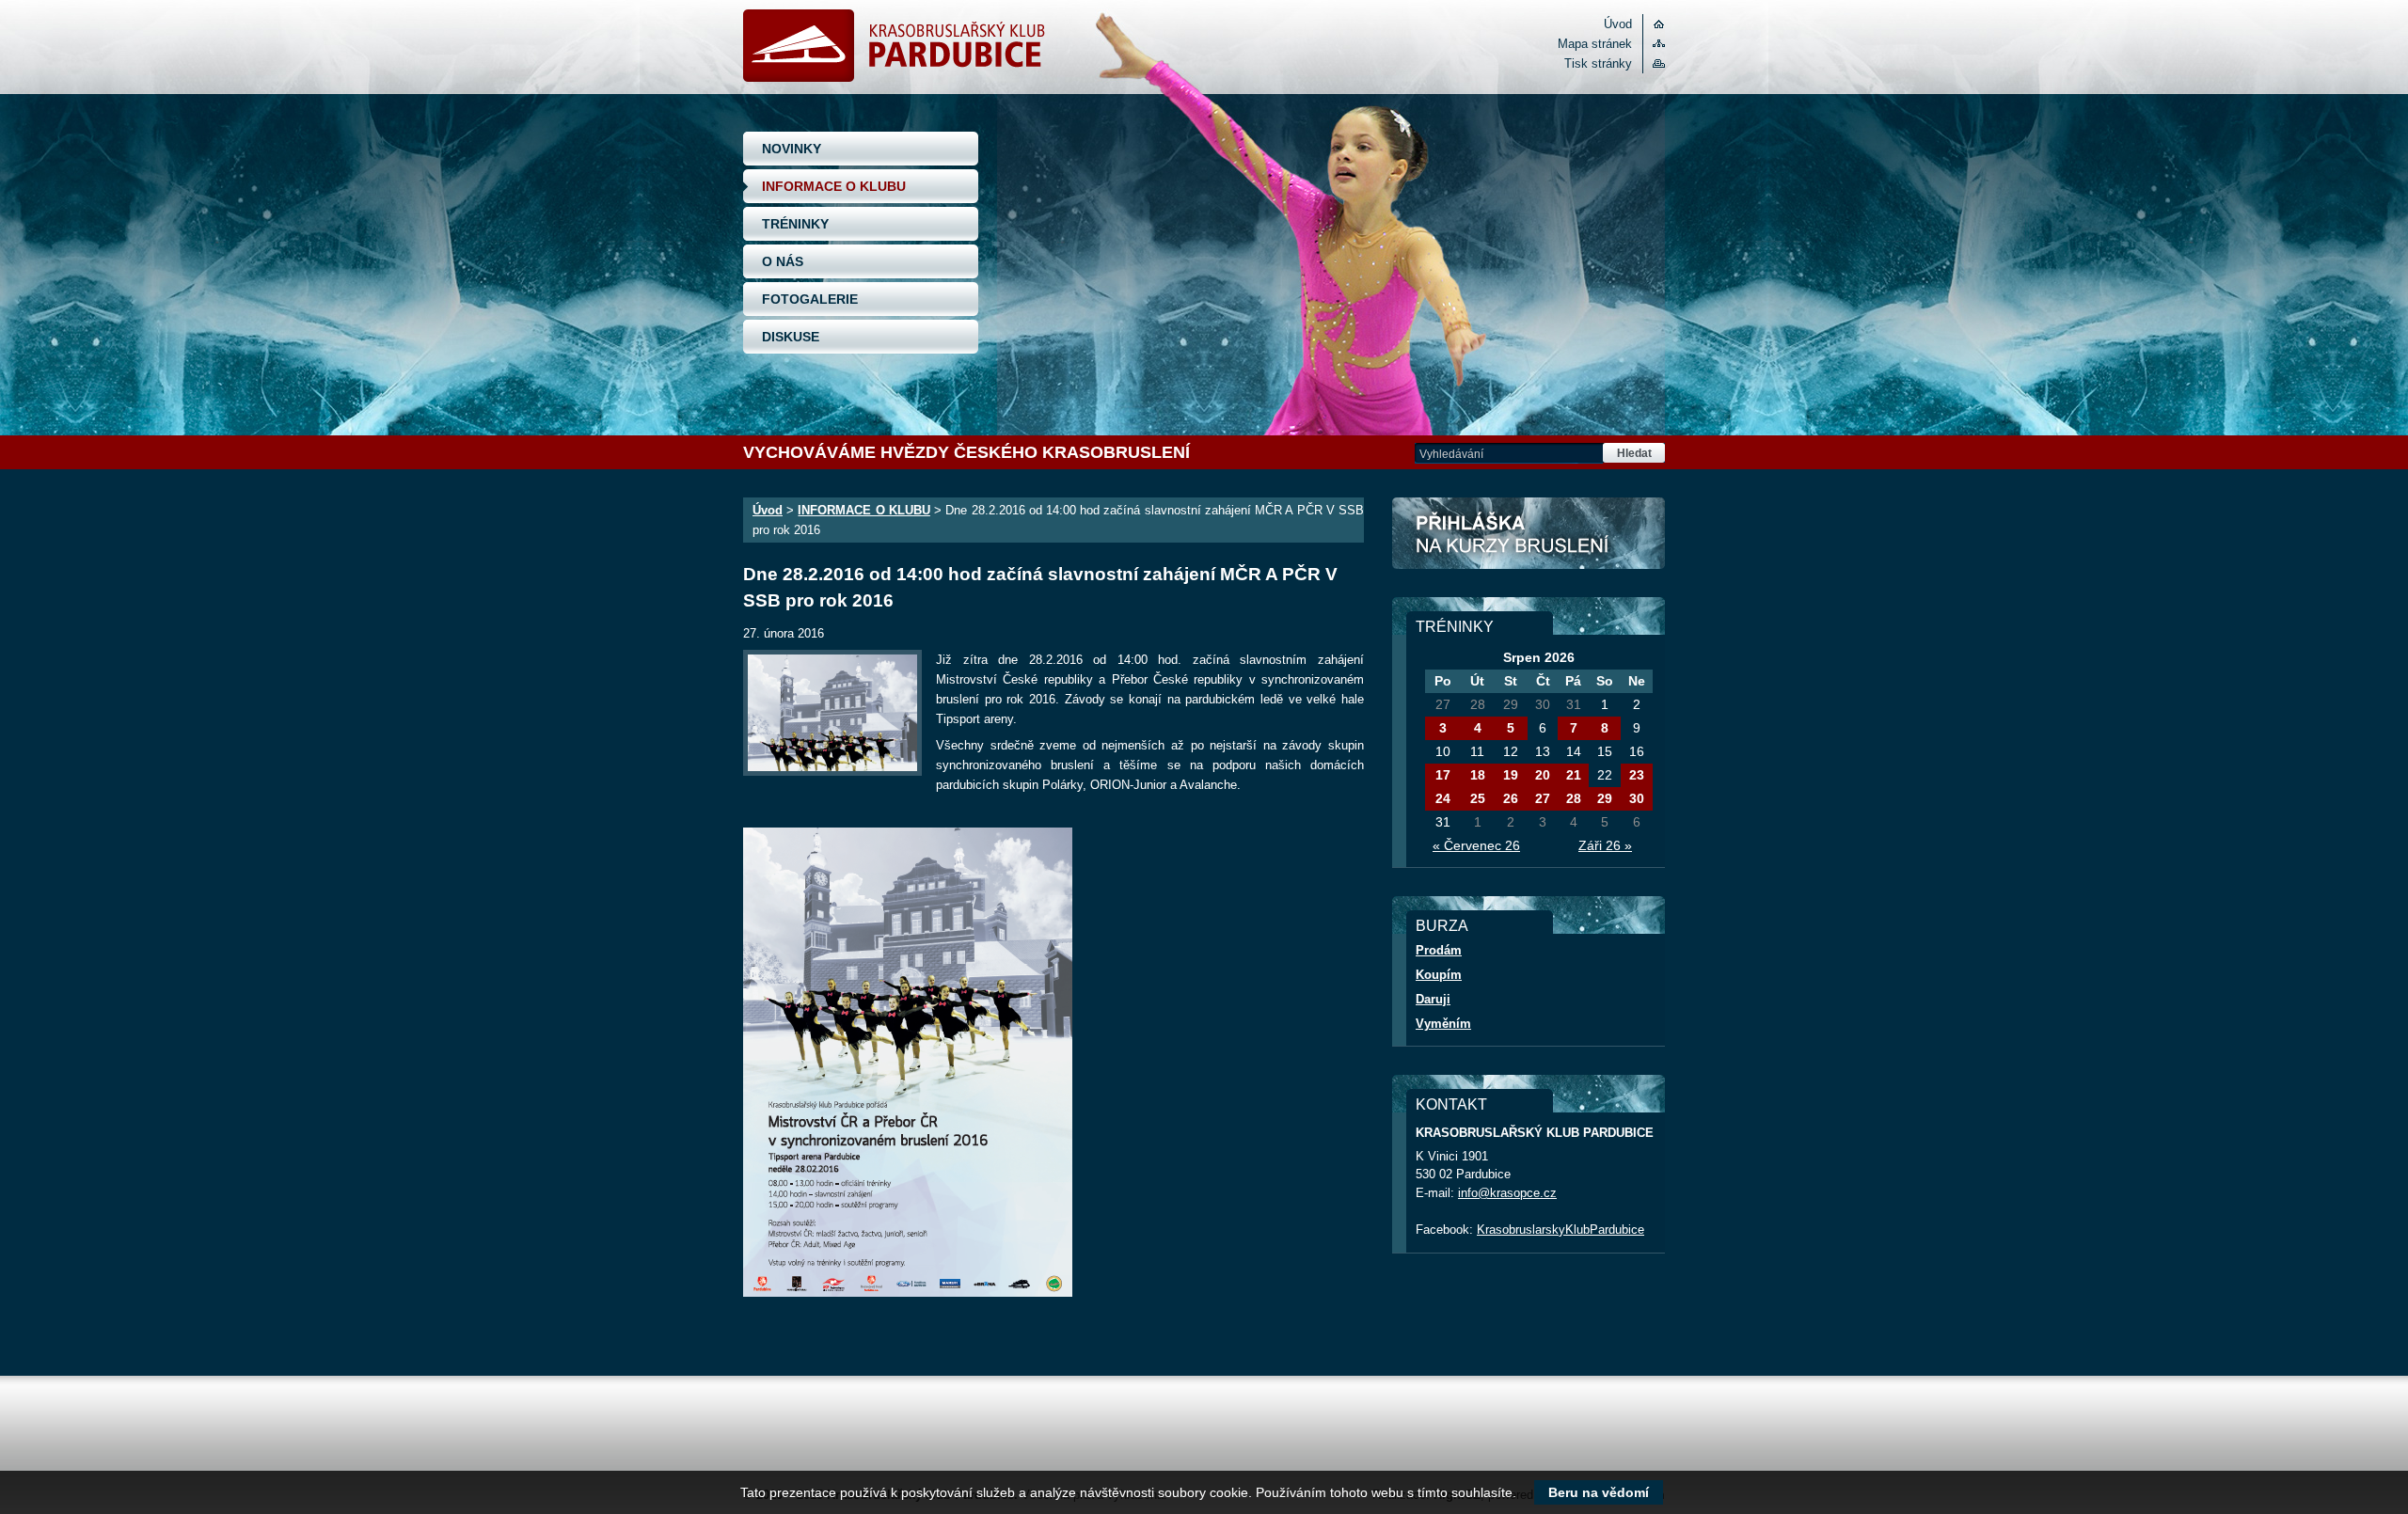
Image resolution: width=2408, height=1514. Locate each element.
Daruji (1433, 999)
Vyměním (1443, 1024)
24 (1443, 798)
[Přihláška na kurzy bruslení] (1529, 533)
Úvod (1618, 24)
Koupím (1439, 975)
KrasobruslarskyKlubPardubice (1560, 1230)
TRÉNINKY (795, 224)
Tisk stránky (1598, 63)
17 (1443, 775)
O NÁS (783, 261)
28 (1574, 798)
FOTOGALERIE (810, 299)
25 (1478, 798)
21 (1574, 775)
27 (1543, 798)
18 (1478, 775)
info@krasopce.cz (1507, 1193)
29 (1605, 798)
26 (1511, 798)
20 (1543, 775)
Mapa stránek (1595, 44)
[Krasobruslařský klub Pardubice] (894, 78)
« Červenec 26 (1476, 845)
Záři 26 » (1605, 845)
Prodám (1439, 950)
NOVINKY (792, 149)
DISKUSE (791, 337)
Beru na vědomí (1599, 1492)
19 (1511, 775)
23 (1637, 775)
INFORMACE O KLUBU (834, 186)
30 (1637, 798)
